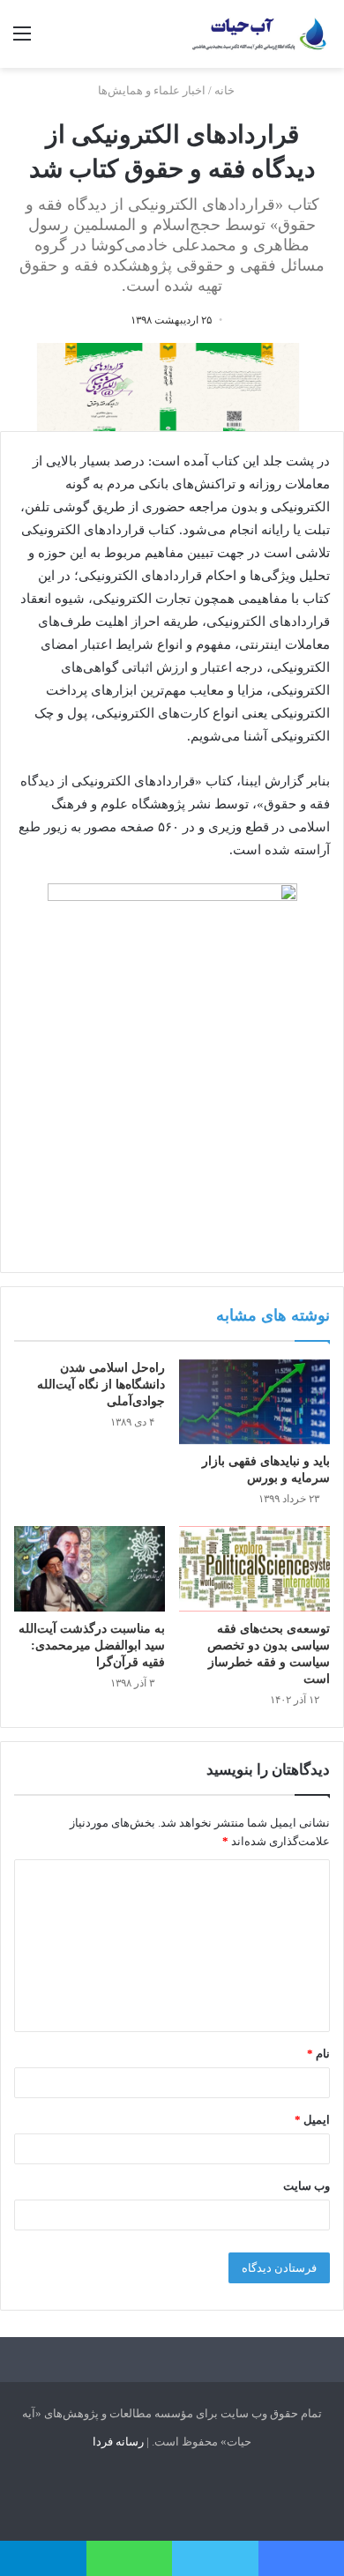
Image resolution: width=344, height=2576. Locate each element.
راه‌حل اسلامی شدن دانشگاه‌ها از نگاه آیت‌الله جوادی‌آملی (101, 1385)
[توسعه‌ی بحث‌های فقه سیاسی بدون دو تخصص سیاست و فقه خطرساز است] (254, 1568)
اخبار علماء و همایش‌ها (152, 90)
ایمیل (312, 2120)
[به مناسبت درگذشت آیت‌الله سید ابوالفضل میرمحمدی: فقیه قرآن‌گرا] (90, 1568)
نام (318, 2054)
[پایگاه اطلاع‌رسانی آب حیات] (260, 34)
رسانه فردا (118, 2442)
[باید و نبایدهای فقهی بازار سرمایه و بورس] (254, 1402)
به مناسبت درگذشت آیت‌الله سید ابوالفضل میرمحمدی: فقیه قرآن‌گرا (92, 1645)
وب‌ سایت (307, 2186)
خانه (226, 90)
